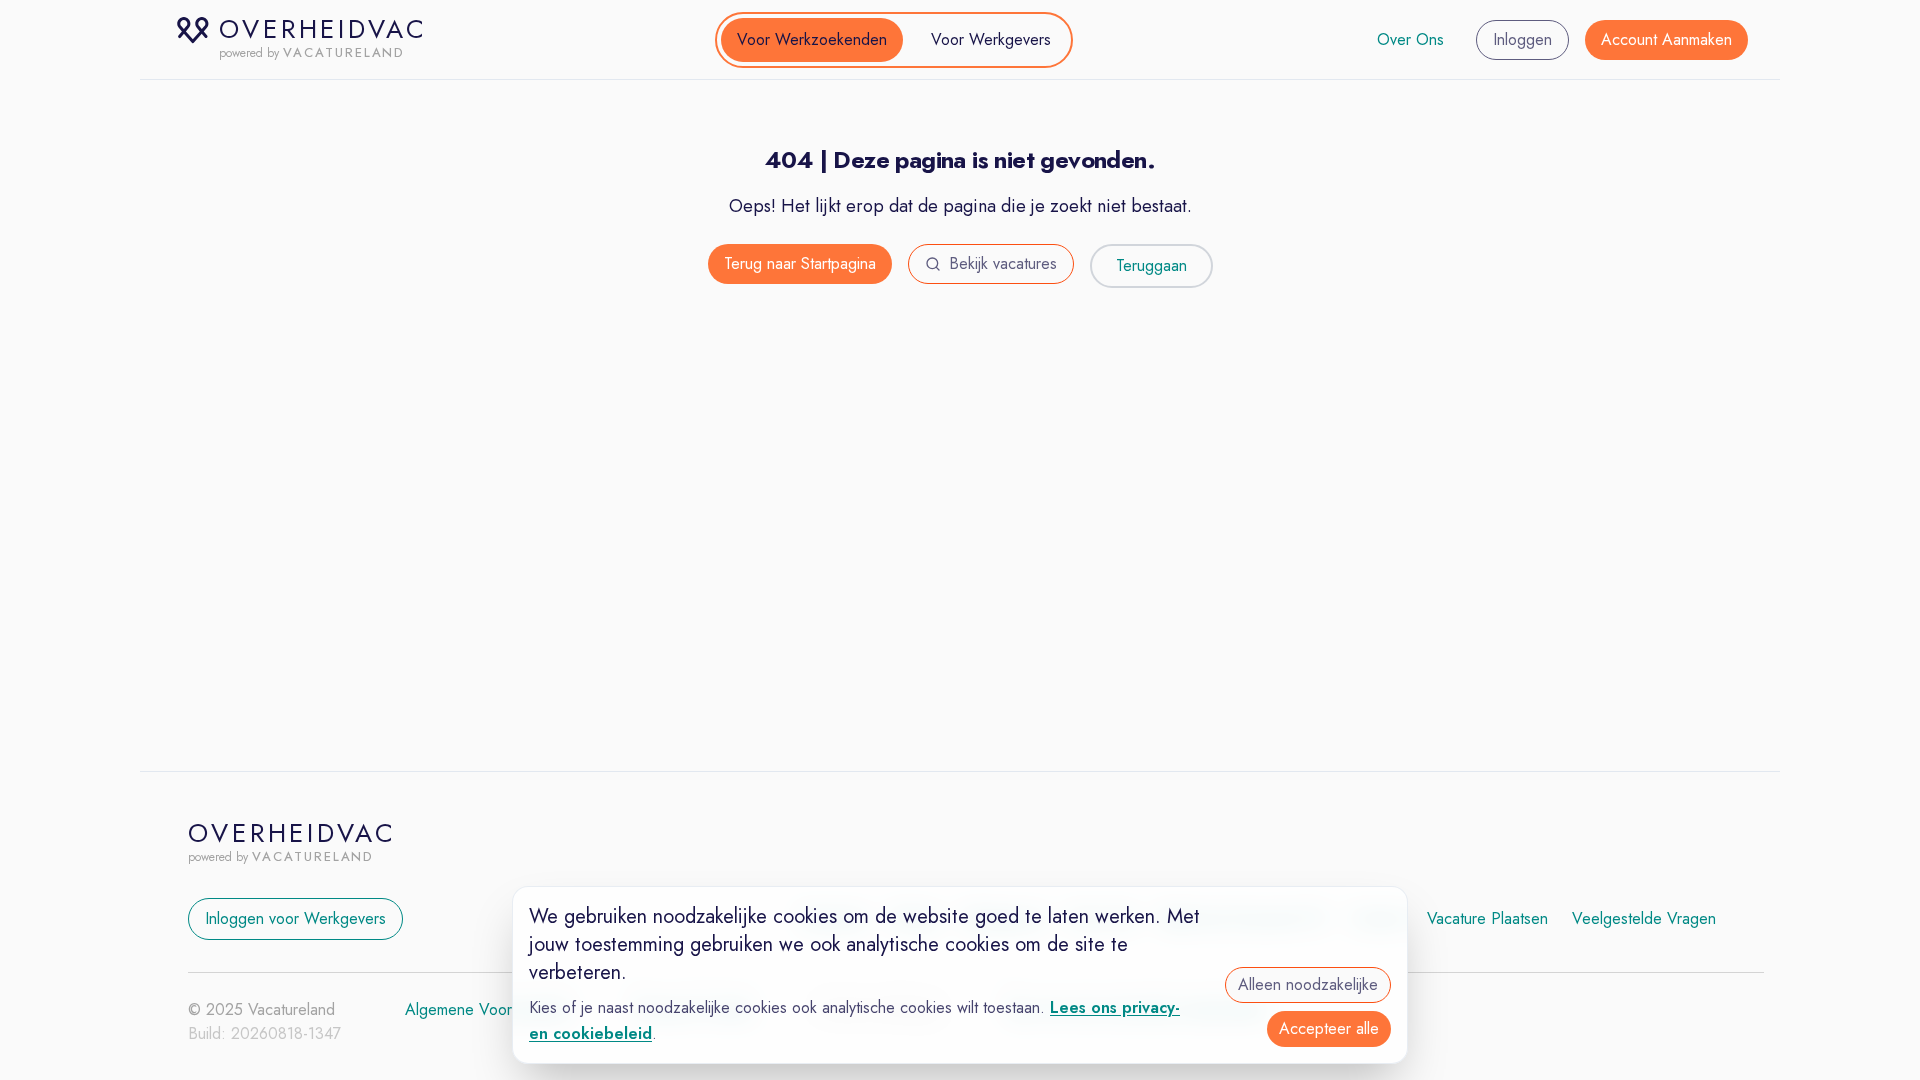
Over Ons (1410, 39)
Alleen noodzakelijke (1308, 984)
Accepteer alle (1329, 1028)
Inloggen (1522, 39)
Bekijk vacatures (1003, 263)
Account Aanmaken (1666, 39)
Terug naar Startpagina (800, 263)
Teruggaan (1151, 265)
